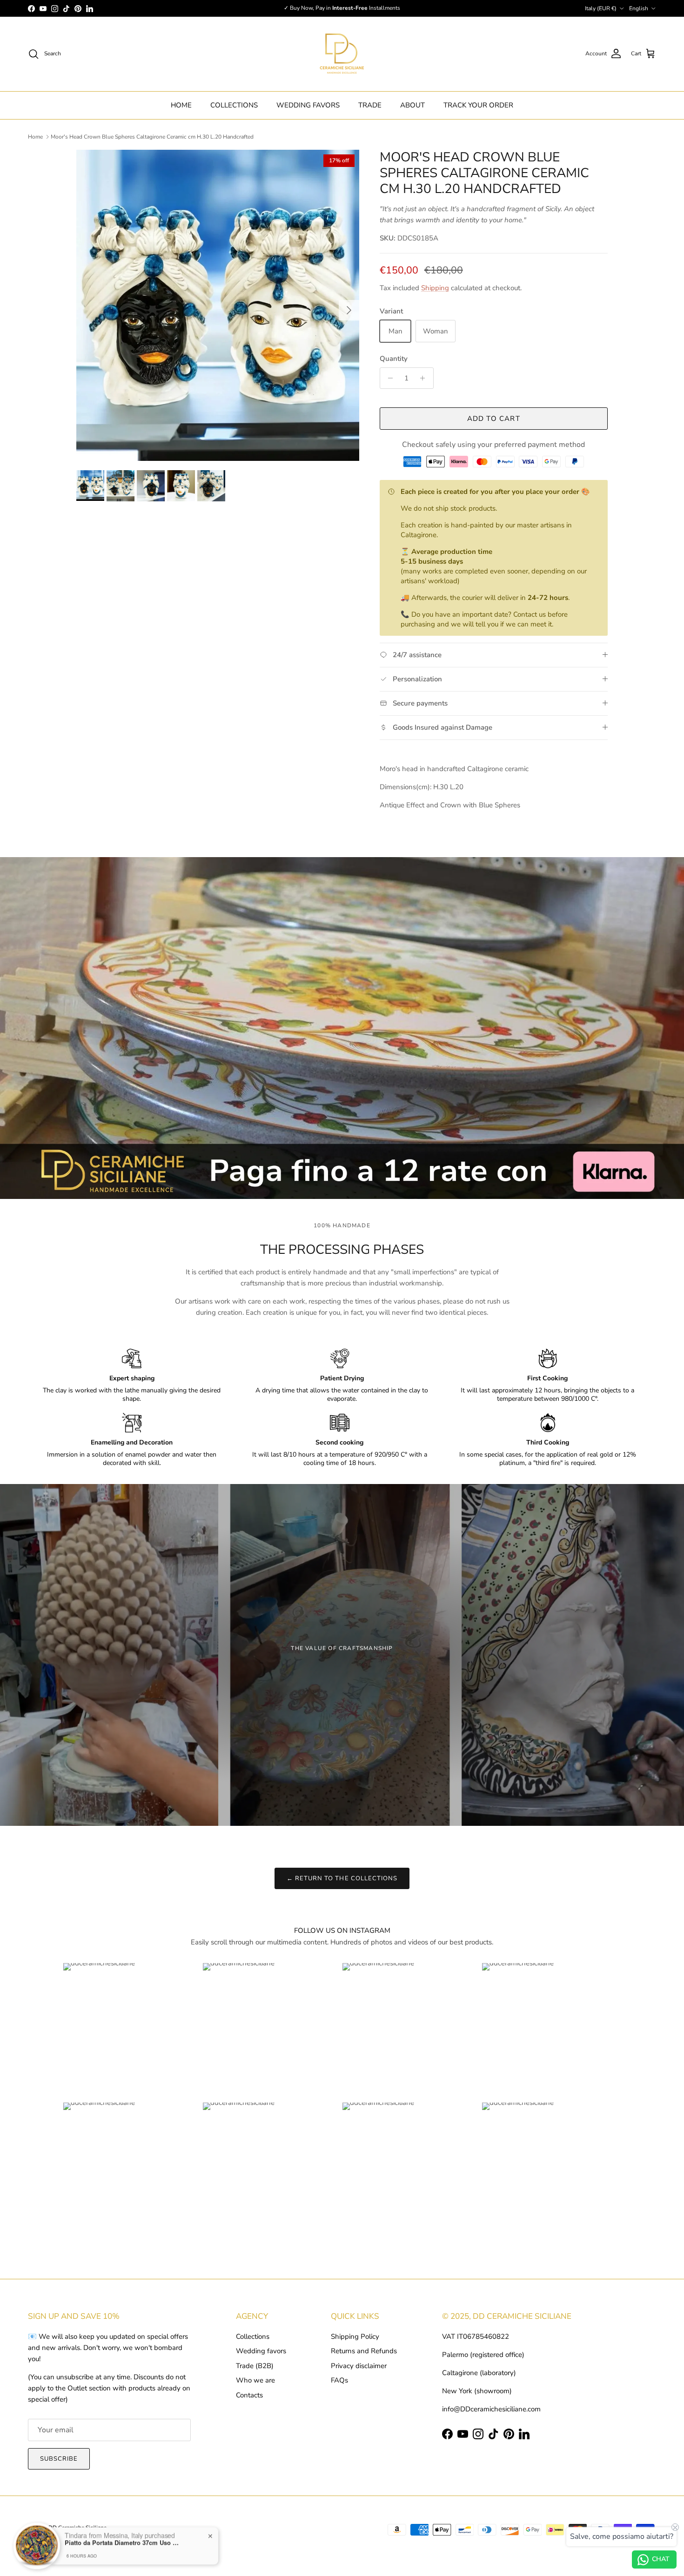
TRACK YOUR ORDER (478, 105)
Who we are (255, 2380)
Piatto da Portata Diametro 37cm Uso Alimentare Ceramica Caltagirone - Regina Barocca (123, 2540)
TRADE (370, 105)
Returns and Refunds (364, 2351)
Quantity (394, 359)
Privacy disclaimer (359, 2366)
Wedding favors (261, 2351)
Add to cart (494, 419)
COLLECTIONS (234, 105)
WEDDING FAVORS (308, 105)
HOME (181, 105)
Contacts (249, 2395)
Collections (253, 2336)
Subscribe (59, 2459)
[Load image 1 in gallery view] (218, 305)
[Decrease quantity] (388, 378)
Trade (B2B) (255, 2366)
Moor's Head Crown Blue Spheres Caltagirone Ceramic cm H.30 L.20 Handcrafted (152, 137)
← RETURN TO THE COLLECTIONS (342, 1878)
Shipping (435, 288)
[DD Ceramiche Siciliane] (342, 54)
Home (35, 137)
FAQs (339, 2380)
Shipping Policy (355, 2336)
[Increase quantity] (425, 378)
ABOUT (412, 105)
